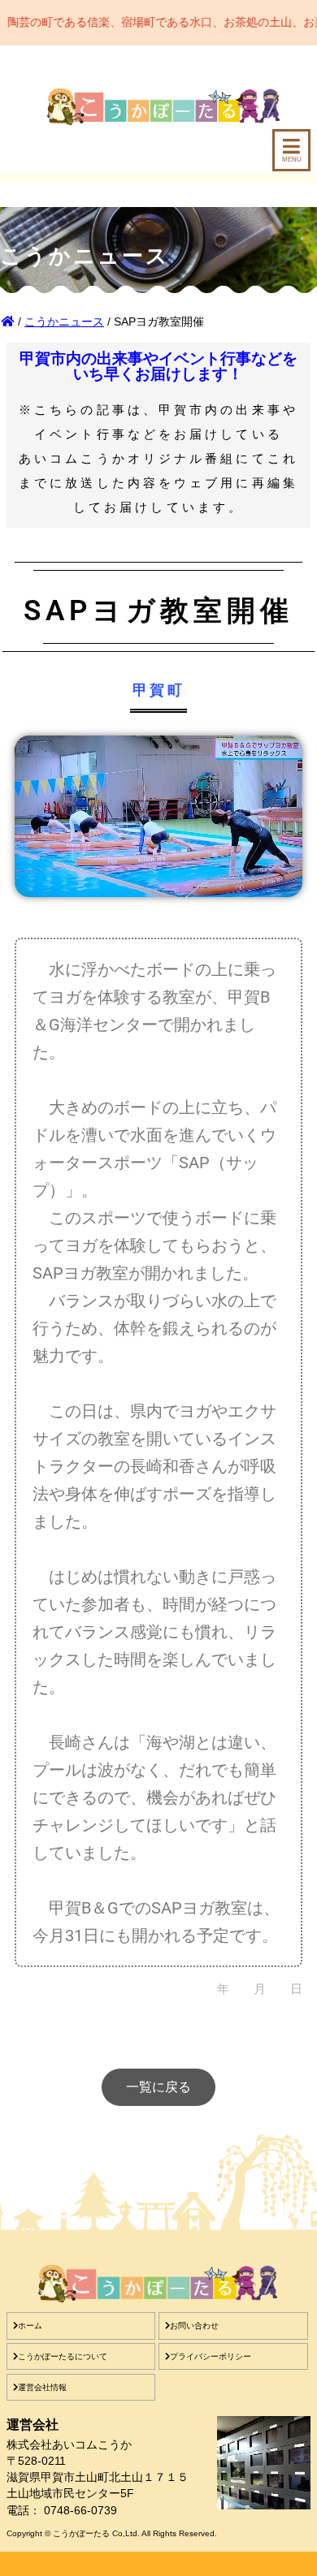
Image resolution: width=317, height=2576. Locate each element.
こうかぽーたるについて (63, 2356)
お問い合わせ (194, 2326)
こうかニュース (64, 321)
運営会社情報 (42, 2387)
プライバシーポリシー (211, 2356)
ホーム (30, 2326)
